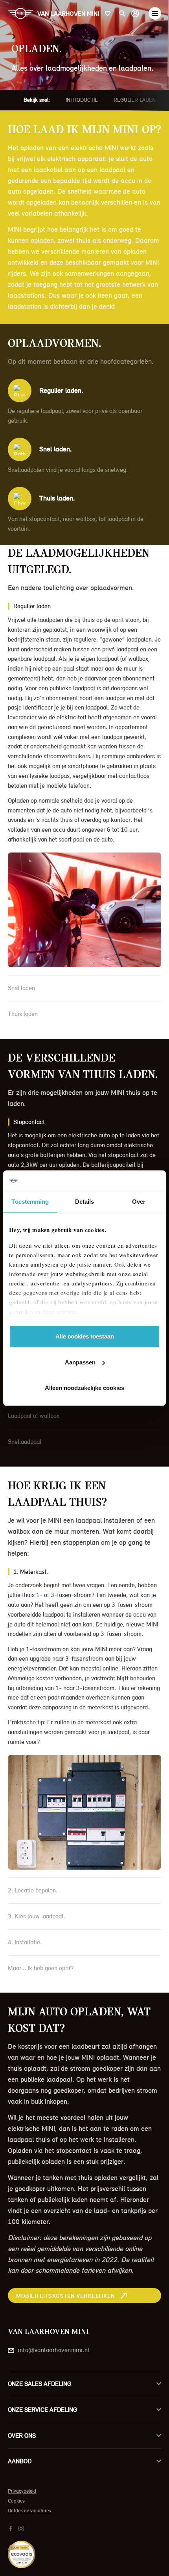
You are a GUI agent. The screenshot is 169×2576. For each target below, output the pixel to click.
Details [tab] (85, 1202)
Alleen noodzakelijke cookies (84, 1388)
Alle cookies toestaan (85, 1336)
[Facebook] (12, 2528)
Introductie (82, 100)
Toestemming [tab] (30, 1202)
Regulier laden (135, 100)
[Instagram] (22, 2528)
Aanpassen (80, 1362)
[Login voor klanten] (135, 13)
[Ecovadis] (84, 2550)
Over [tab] (139, 1202)
